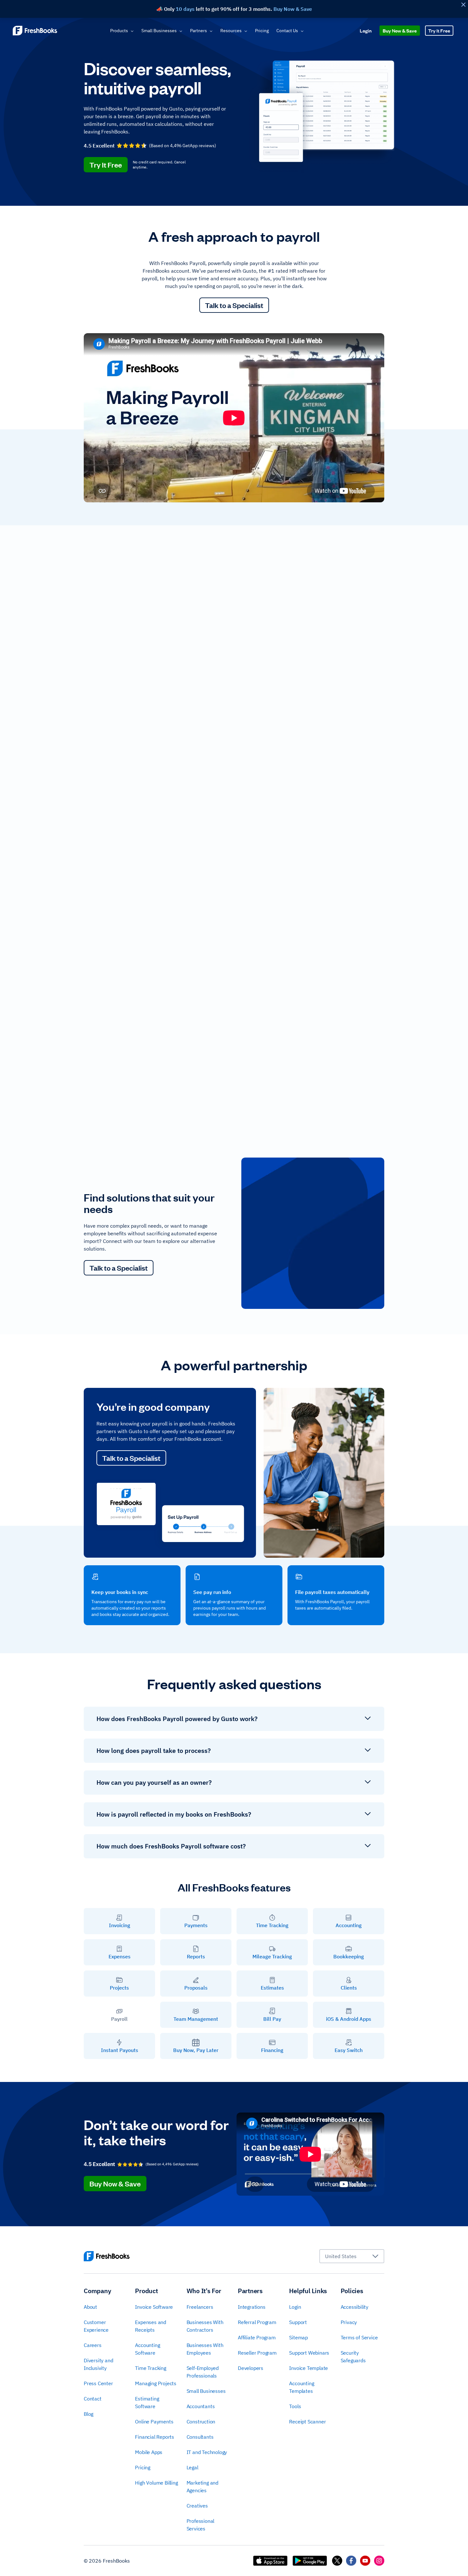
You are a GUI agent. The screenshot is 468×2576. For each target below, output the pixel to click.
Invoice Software (154, 2307)
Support (298, 2322)
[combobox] (352, 2256)
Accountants (201, 2406)
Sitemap (298, 2337)
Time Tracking (150, 2368)
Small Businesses (159, 31)
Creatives (197, 2506)
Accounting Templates (301, 2387)
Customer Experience (96, 2326)
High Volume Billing (156, 2483)
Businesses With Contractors (205, 2326)
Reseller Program (257, 2353)
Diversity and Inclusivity (98, 2364)
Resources (231, 31)
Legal (192, 2467)
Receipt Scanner (307, 2422)
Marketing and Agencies (202, 2486)
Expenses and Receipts (151, 2326)
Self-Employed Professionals (203, 2372)
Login (366, 30)
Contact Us (287, 31)
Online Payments (154, 2422)
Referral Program (257, 2322)
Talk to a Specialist (234, 305)
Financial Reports (155, 2437)
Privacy (349, 2322)
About (90, 2307)
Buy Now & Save (400, 30)
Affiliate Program (257, 2337)
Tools (295, 2406)
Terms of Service (359, 2337)
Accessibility (355, 2307)
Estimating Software (147, 2402)
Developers (251, 2368)
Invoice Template (308, 2368)
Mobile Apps (149, 2452)
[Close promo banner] (463, 5)
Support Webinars (309, 2353)
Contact (93, 2399)
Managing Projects (156, 2383)
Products (119, 31)
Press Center (98, 2383)
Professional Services (201, 2525)
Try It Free (439, 30)
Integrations (252, 2307)
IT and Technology (207, 2452)
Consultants (200, 2437)
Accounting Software (147, 2349)
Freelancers (200, 2307)
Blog (89, 2414)
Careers (93, 2345)
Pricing (262, 31)
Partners (199, 31)
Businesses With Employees (205, 2349)
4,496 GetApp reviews (192, 146)
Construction (201, 2422)
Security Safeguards (353, 2357)
